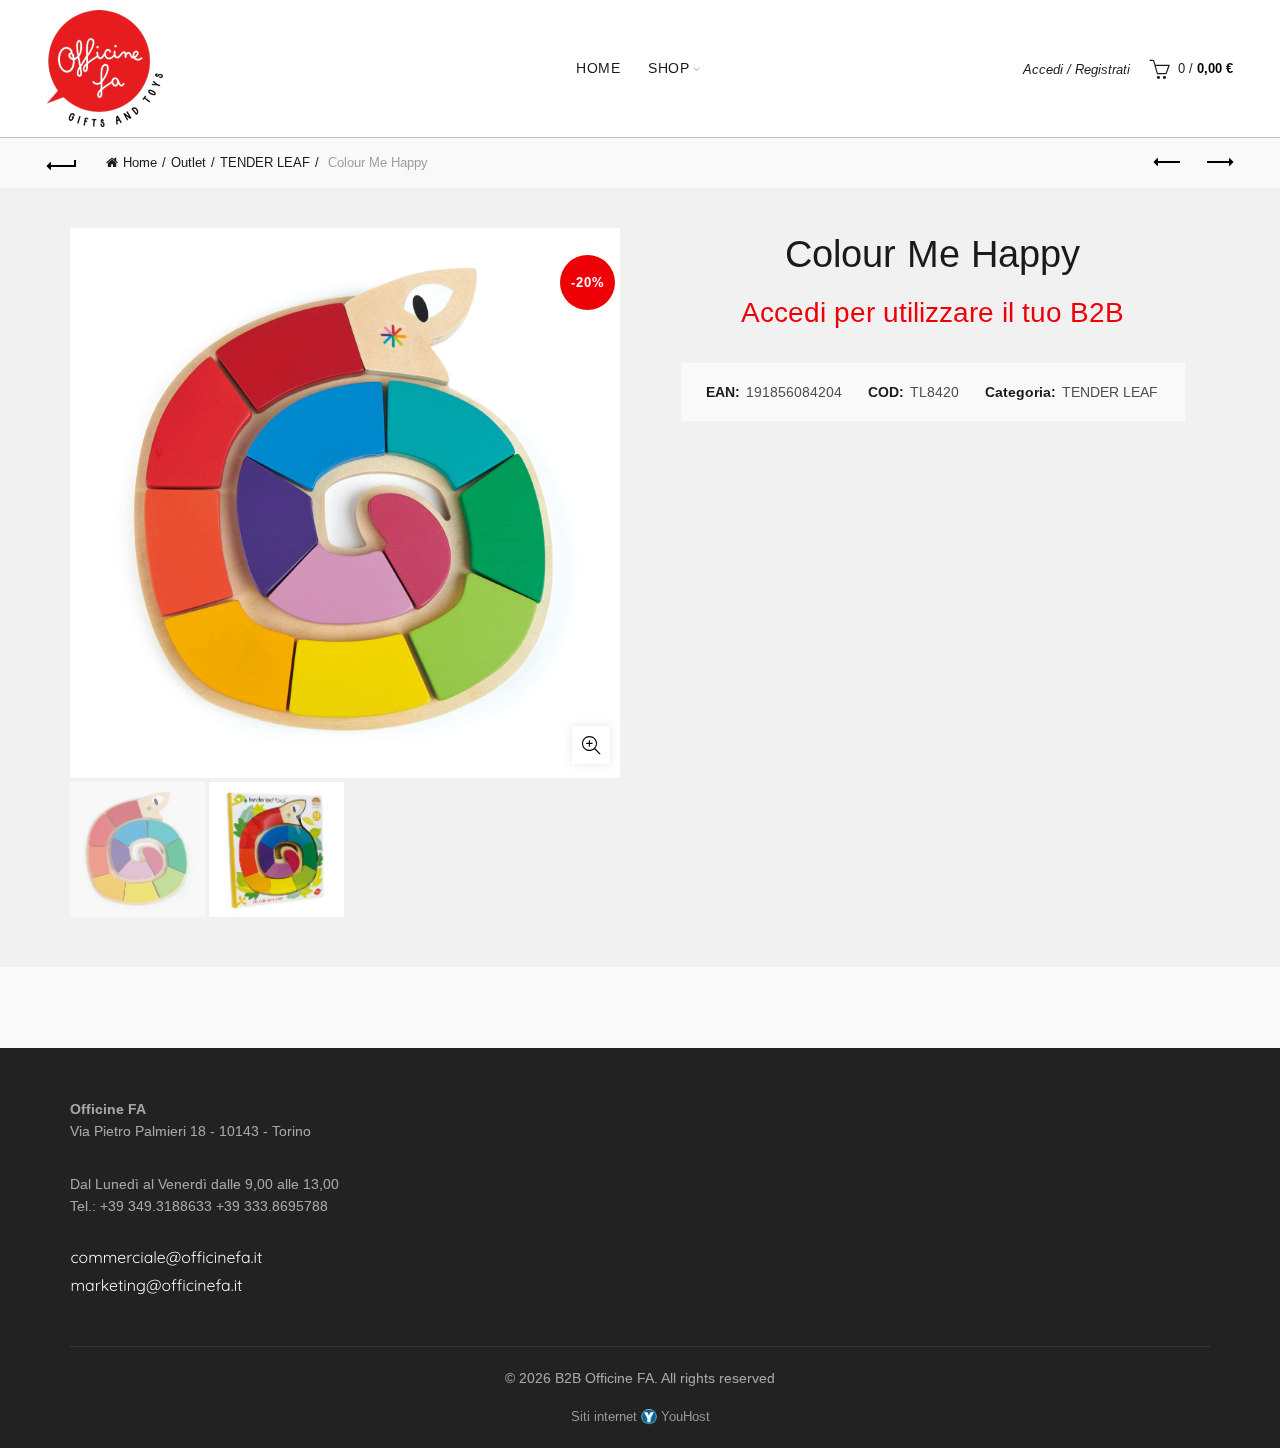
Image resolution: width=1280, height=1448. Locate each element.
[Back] (62, 163)
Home (598, 68)
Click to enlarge (591, 745)
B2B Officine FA (604, 1378)
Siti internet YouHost (640, 1416)
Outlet (188, 162)
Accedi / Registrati (1076, 69)
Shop (668, 68)
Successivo (1218, 163)
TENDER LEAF (265, 162)
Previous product (1168, 163)
